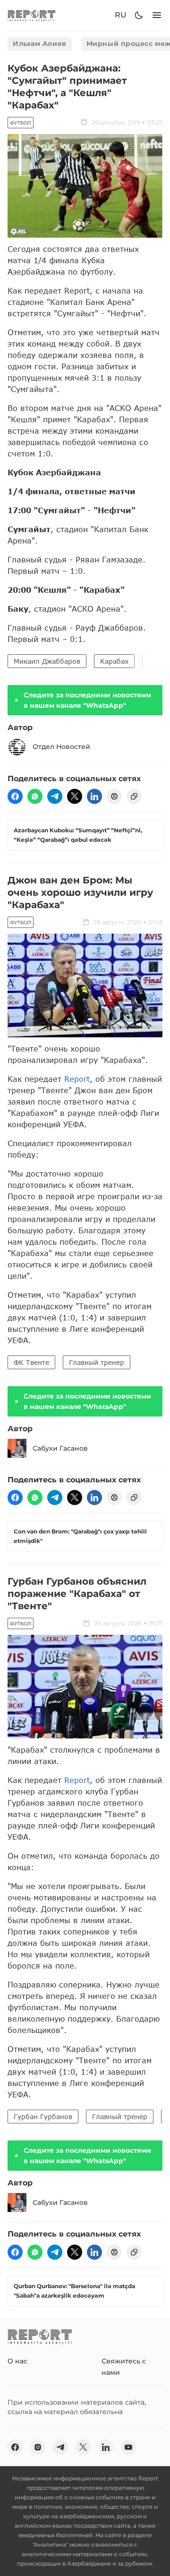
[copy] (134, 796)
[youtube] (128, 2447)
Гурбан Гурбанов (43, 2117)
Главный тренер (97, 1362)
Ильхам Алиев (40, 44)
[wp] (35, 796)
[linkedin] (94, 796)
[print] (114, 796)
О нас (17, 2361)
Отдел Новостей (61, 747)
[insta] (38, 2447)
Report (77, 1079)
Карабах (114, 661)
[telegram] (55, 796)
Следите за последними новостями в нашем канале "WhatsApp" (87, 700)
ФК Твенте (31, 1362)
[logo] (32, 15)
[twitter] (75, 796)
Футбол (21, 123)
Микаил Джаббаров (47, 661)
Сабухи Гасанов (60, 1448)
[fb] (15, 796)
